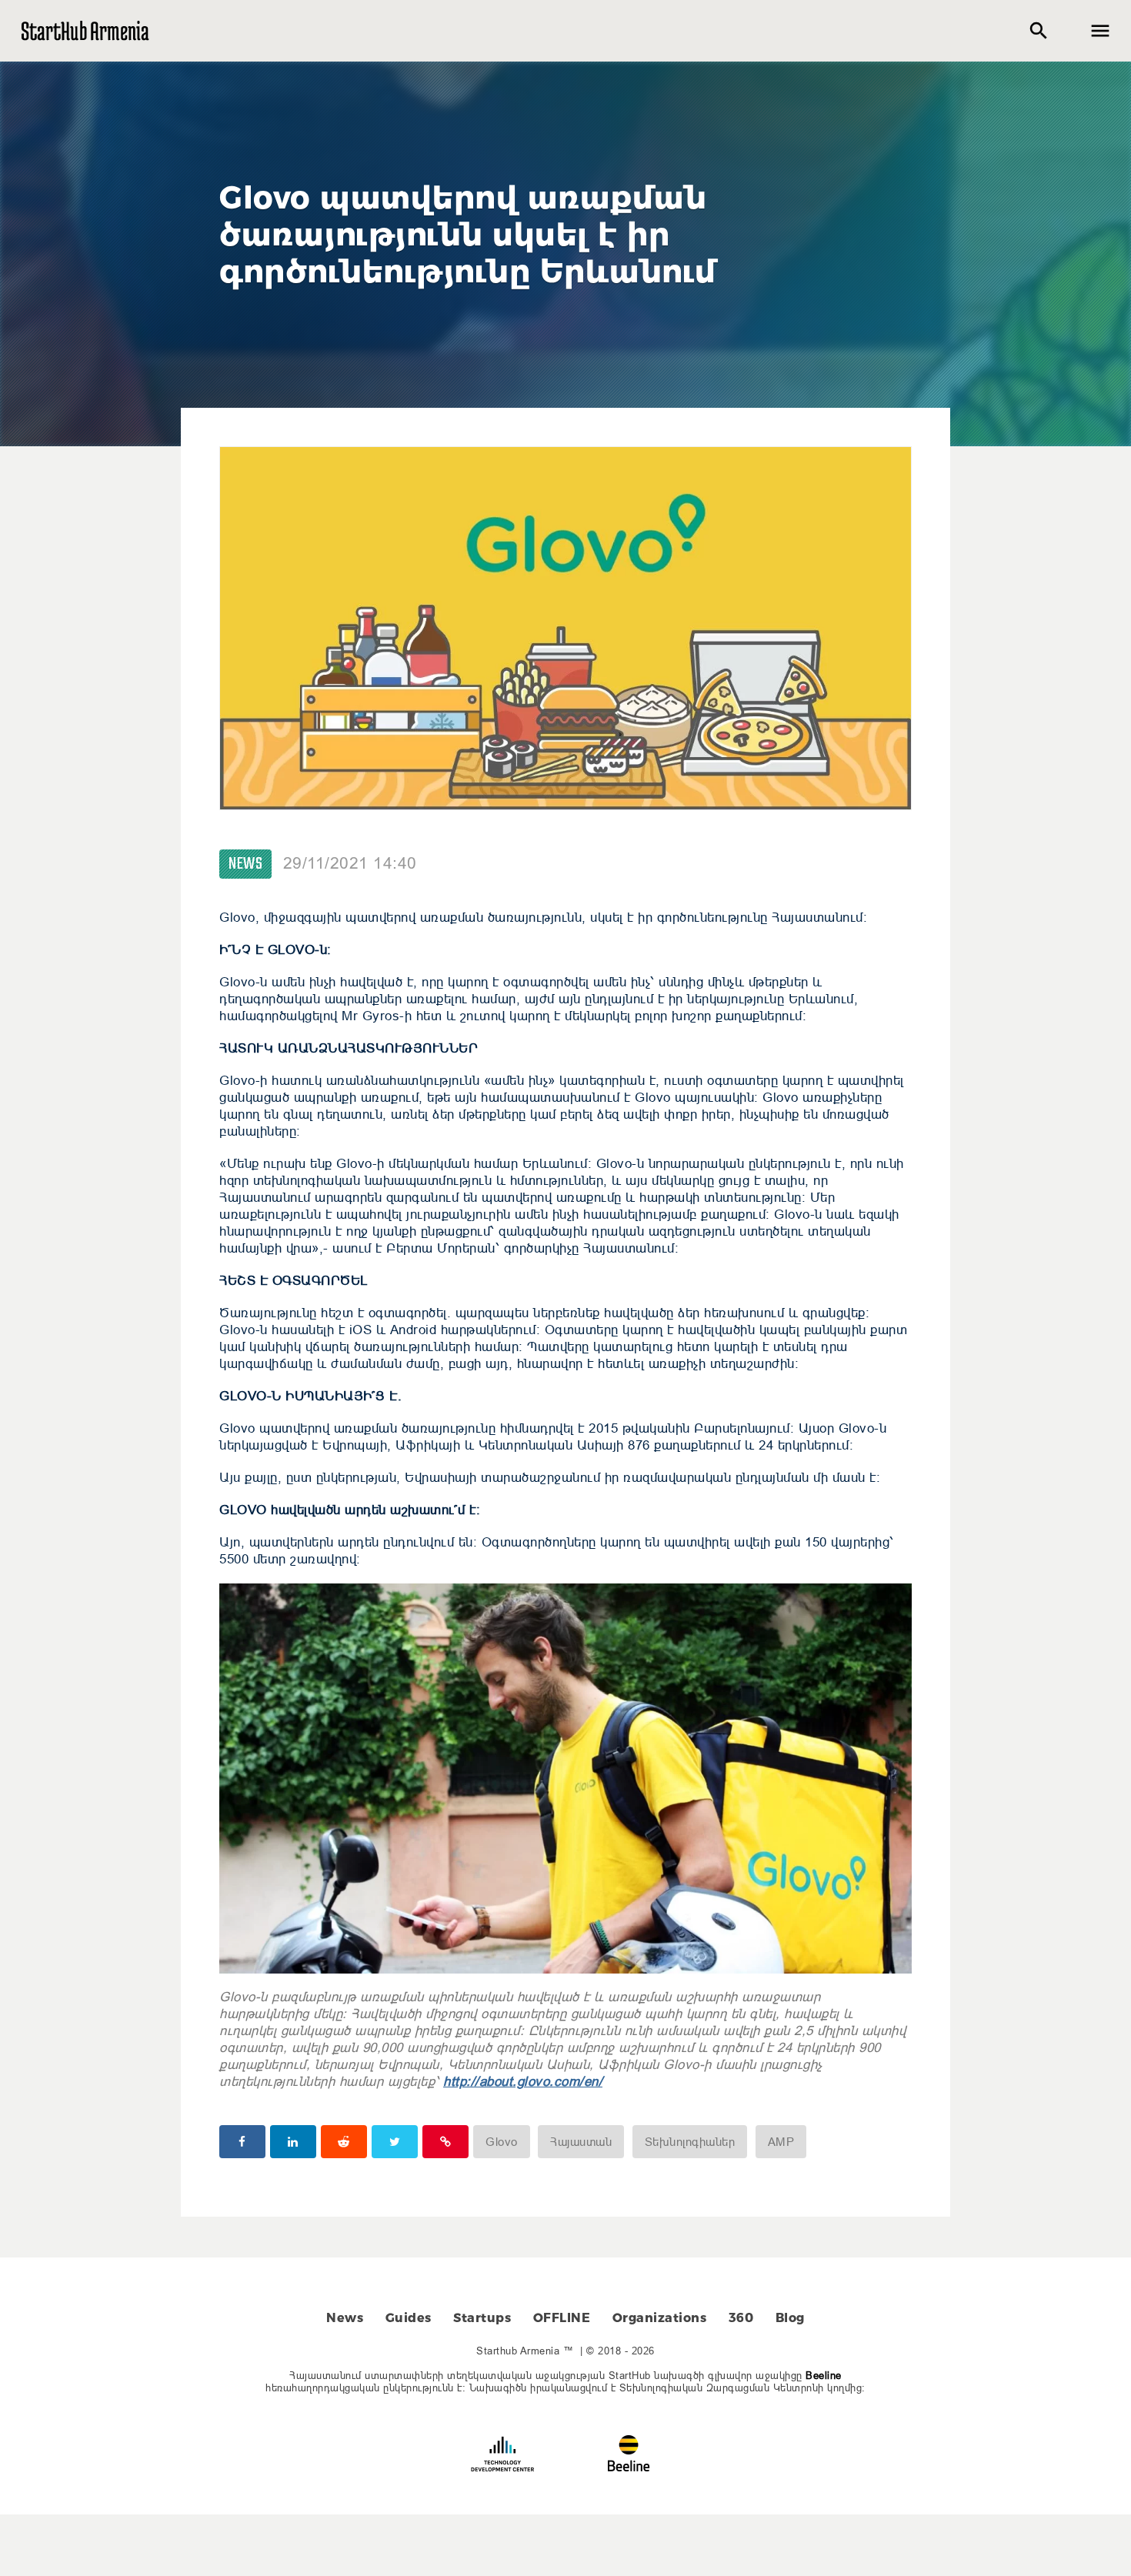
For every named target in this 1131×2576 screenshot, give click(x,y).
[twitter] (395, 2142)
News (245, 864)
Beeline (824, 2375)
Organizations (660, 2318)
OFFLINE (562, 2318)
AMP (781, 2142)
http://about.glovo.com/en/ (523, 2082)
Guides (409, 2318)
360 (741, 2318)
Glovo (502, 2142)
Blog (790, 2318)
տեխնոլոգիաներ (690, 2142)
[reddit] (344, 2142)
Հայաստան (581, 2142)
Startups (482, 2318)
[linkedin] (293, 2142)
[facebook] (242, 2142)
